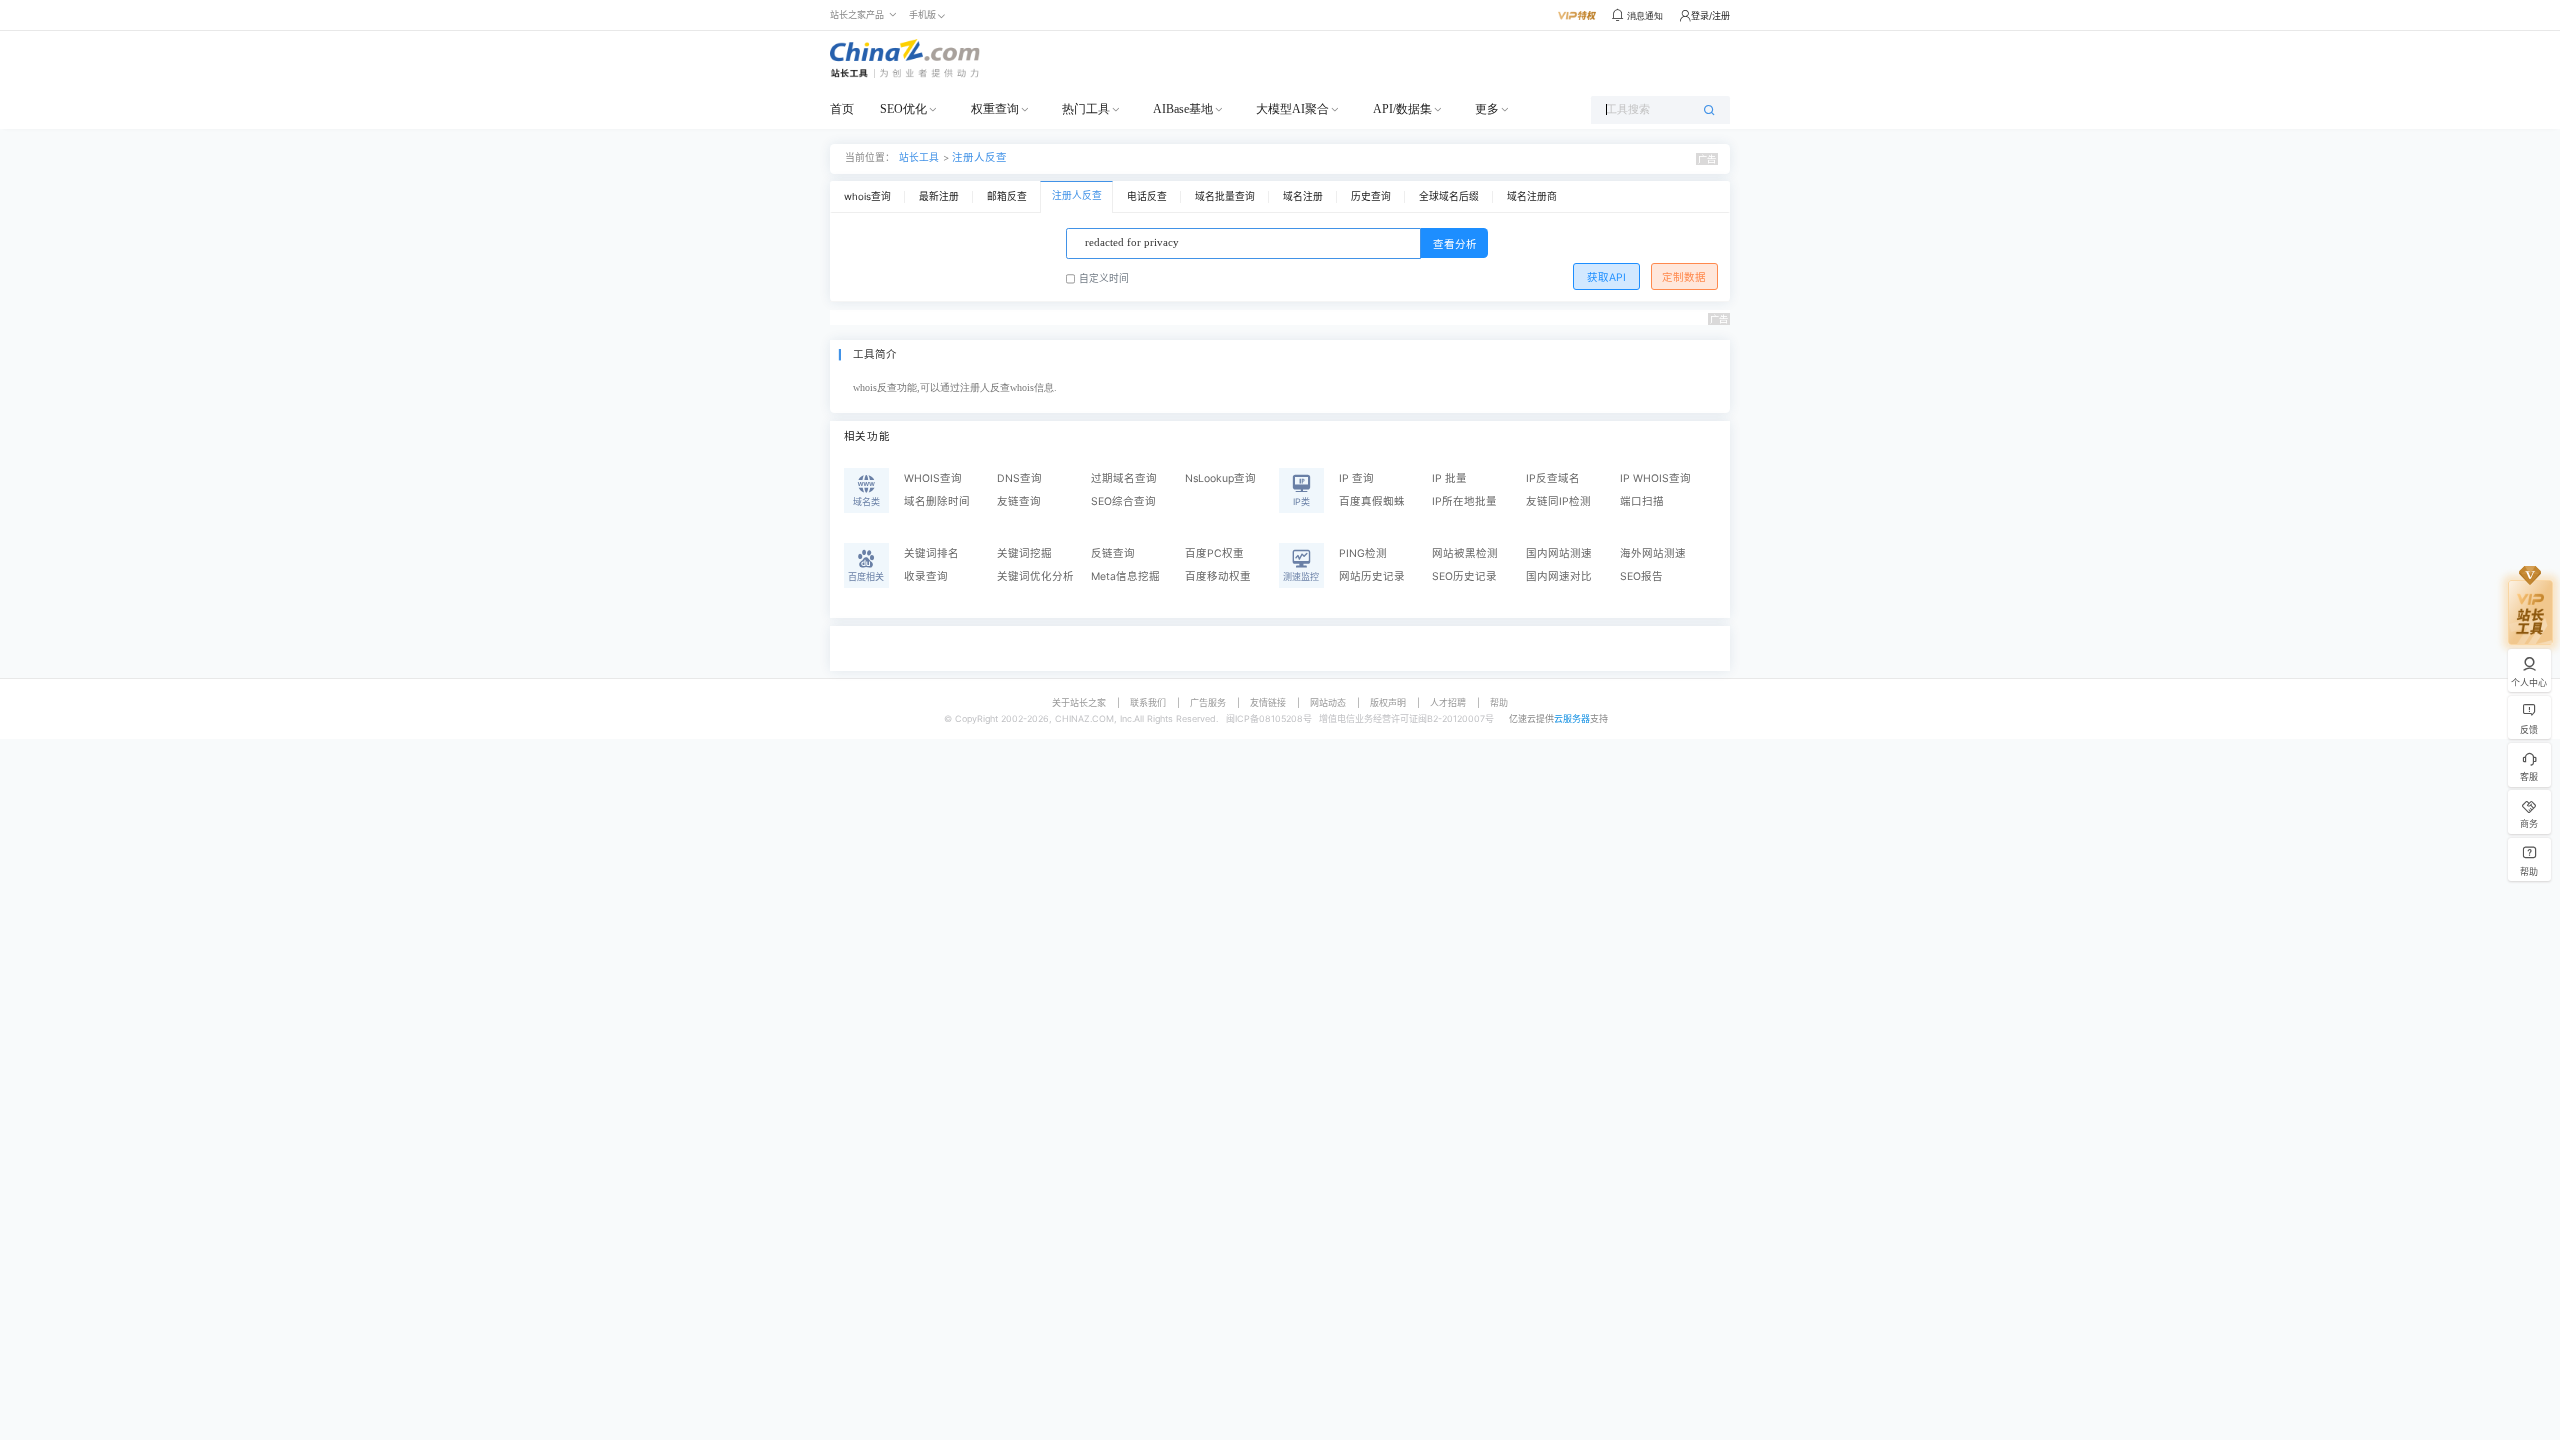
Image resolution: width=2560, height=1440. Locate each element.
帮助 (1499, 702)
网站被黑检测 (1465, 553)
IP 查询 (1356, 478)
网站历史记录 (1372, 576)
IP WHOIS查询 (1655, 478)
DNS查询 (1019, 478)
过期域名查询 (1124, 478)
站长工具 (919, 157)
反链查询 (1113, 553)
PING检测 (1363, 553)
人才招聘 (1448, 702)
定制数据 (1684, 277)
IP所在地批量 (1464, 501)
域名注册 (1303, 196)
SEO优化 (903, 109)
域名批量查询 (1225, 196)
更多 (1487, 109)
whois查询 (867, 196)
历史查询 (1371, 196)
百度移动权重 (1218, 576)
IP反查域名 (1553, 478)
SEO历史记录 (1464, 576)
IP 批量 (1449, 478)
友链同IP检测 (1558, 501)
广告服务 (1208, 702)
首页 (842, 109)
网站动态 (1328, 702)
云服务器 (1572, 718)
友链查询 (1019, 501)
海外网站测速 (1653, 553)
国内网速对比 (1559, 576)
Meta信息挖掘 (1125, 576)
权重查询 (995, 109)
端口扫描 (1642, 501)
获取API (1606, 277)
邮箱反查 (1007, 196)
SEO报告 (1641, 576)
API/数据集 (1402, 109)
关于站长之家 (1079, 702)
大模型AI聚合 (1292, 109)
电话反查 (1147, 196)
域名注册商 (1532, 196)
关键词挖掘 (1024, 553)
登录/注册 (1710, 15)
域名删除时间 (937, 501)
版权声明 (1388, 702)
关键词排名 (931, 553)
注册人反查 (979, 157)
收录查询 (926, 576)
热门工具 (1086, 109)
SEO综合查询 (1123, 501)
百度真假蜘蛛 (1372, 501)
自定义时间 (1104, 278)
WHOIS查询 (933, 478)
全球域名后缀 (1449, 196)
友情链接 (1268, 702)
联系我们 (1148, 702)
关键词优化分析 (1035, 576)
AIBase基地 (1183, 109)
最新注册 (939, 196)
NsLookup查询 (1220, 478)
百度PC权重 (1214, 553)
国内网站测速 (1559, 553)
